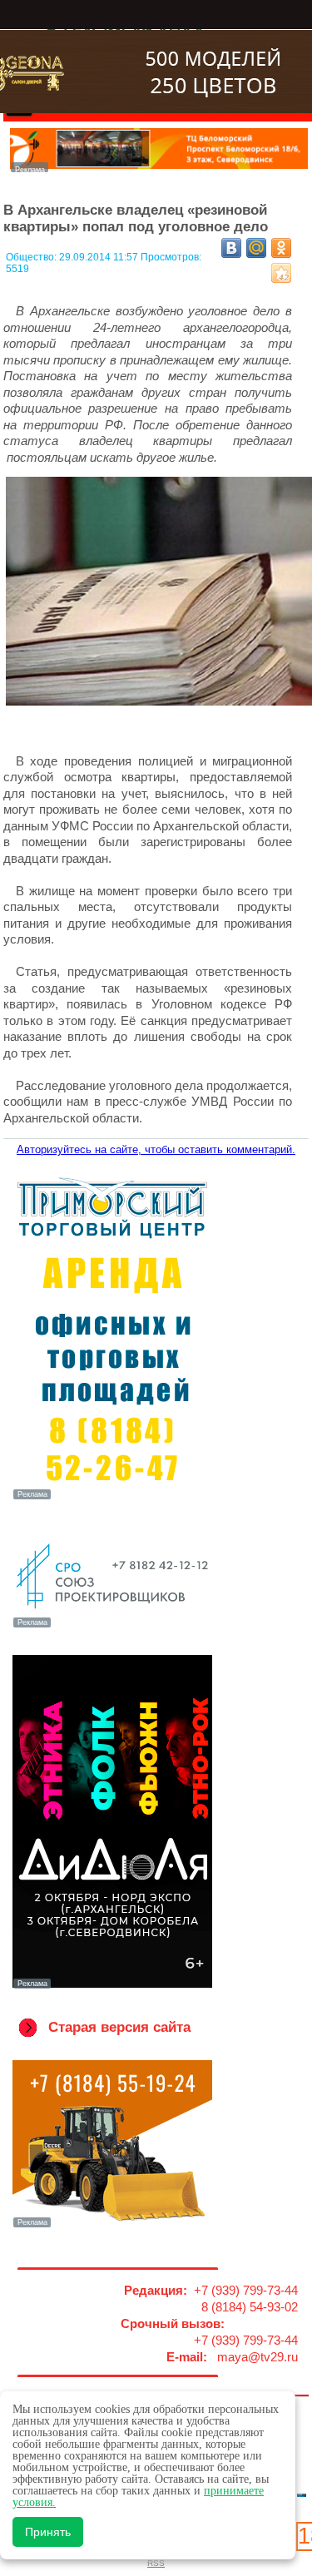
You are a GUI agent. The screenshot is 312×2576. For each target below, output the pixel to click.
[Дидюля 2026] (113, 1987)
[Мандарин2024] (159, 168)
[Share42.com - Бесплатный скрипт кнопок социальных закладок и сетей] (281, 273)
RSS (156, 2563)
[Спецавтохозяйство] (113, 2226)
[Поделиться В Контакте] (231, 248)
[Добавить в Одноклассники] (281, 248)
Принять (48, 2532)
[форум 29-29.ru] (113, 1626)
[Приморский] (113, 1498)
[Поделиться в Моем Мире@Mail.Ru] (256, 248)
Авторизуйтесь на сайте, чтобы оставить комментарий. (156, 1149)
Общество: (32, 257)
